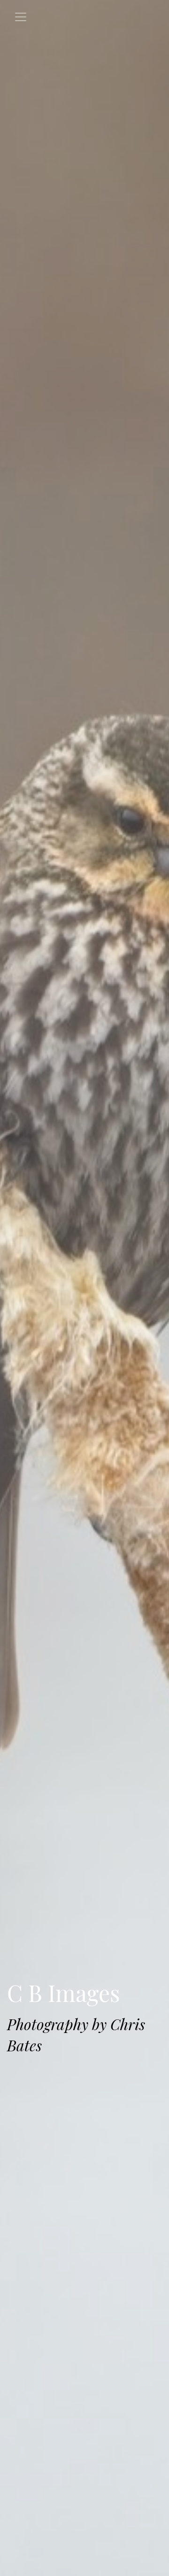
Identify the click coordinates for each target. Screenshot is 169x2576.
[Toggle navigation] (21, 17)
